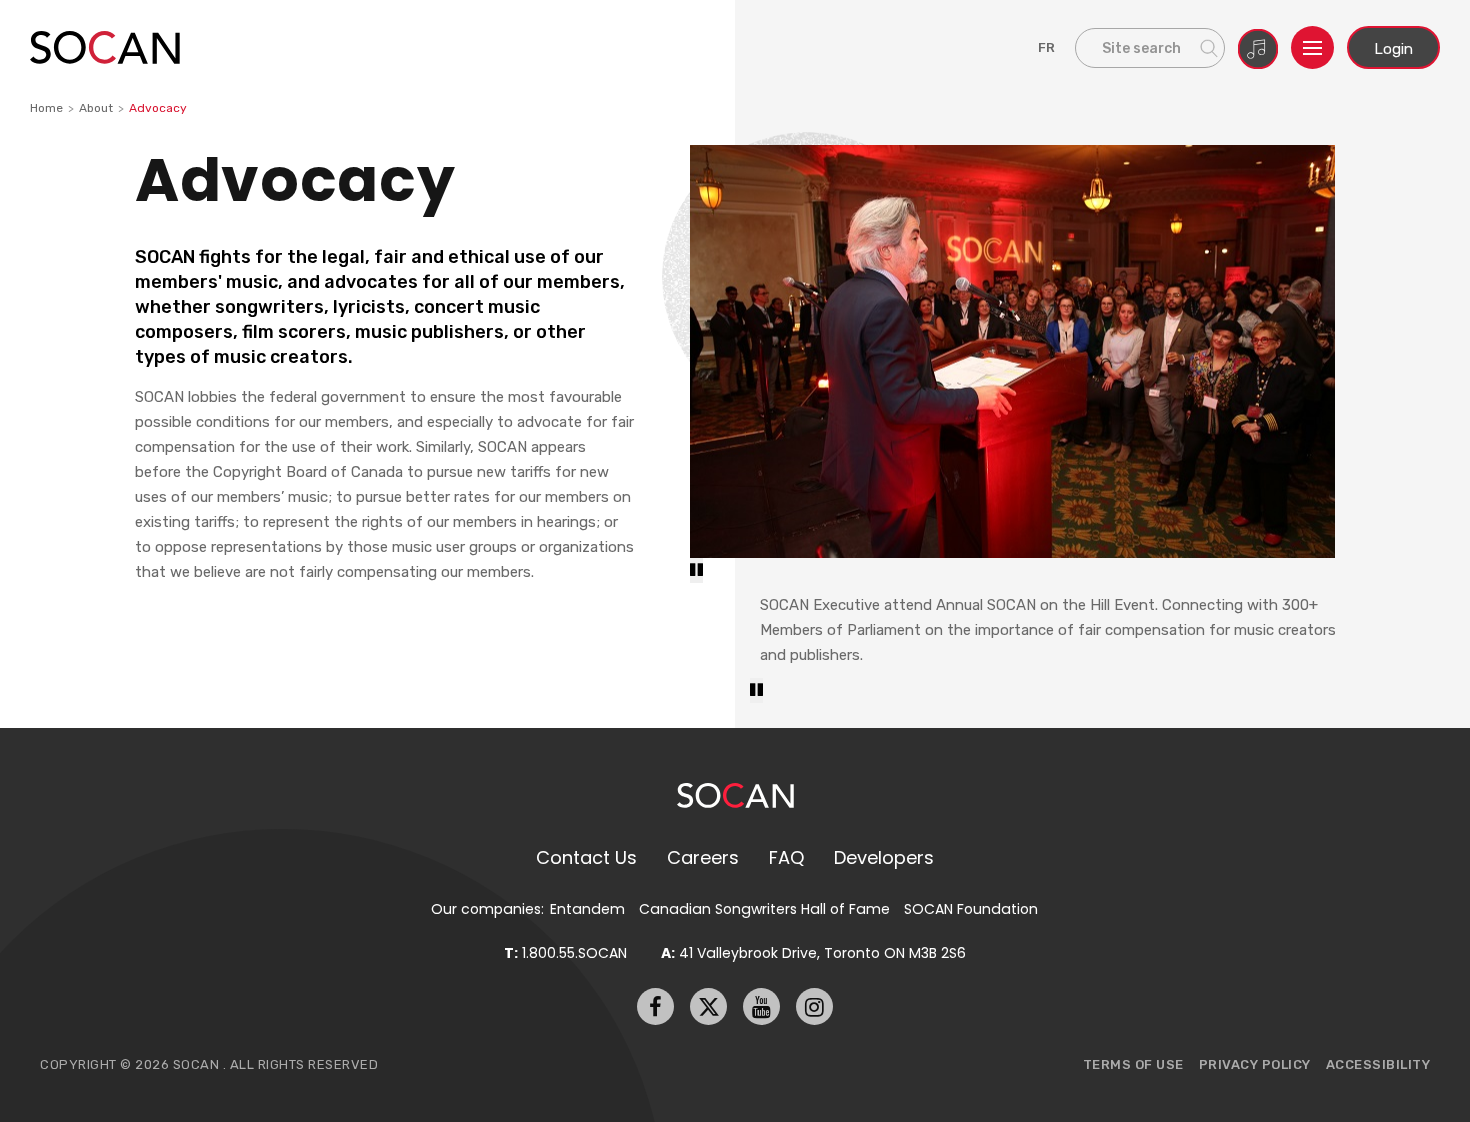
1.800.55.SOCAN (565, 953)
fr (1047, 47)
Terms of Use (1133, 1064)
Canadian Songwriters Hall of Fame (764, 909)
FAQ (786, 857)
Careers (703, 857)
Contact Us (586, 857)
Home (46, 108)
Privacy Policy (1255, 1064)
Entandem (587, 909)
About (96, 108)
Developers (884, 857)
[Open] (1312, 47)
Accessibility (1378, 1064)
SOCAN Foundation (971, 909)
